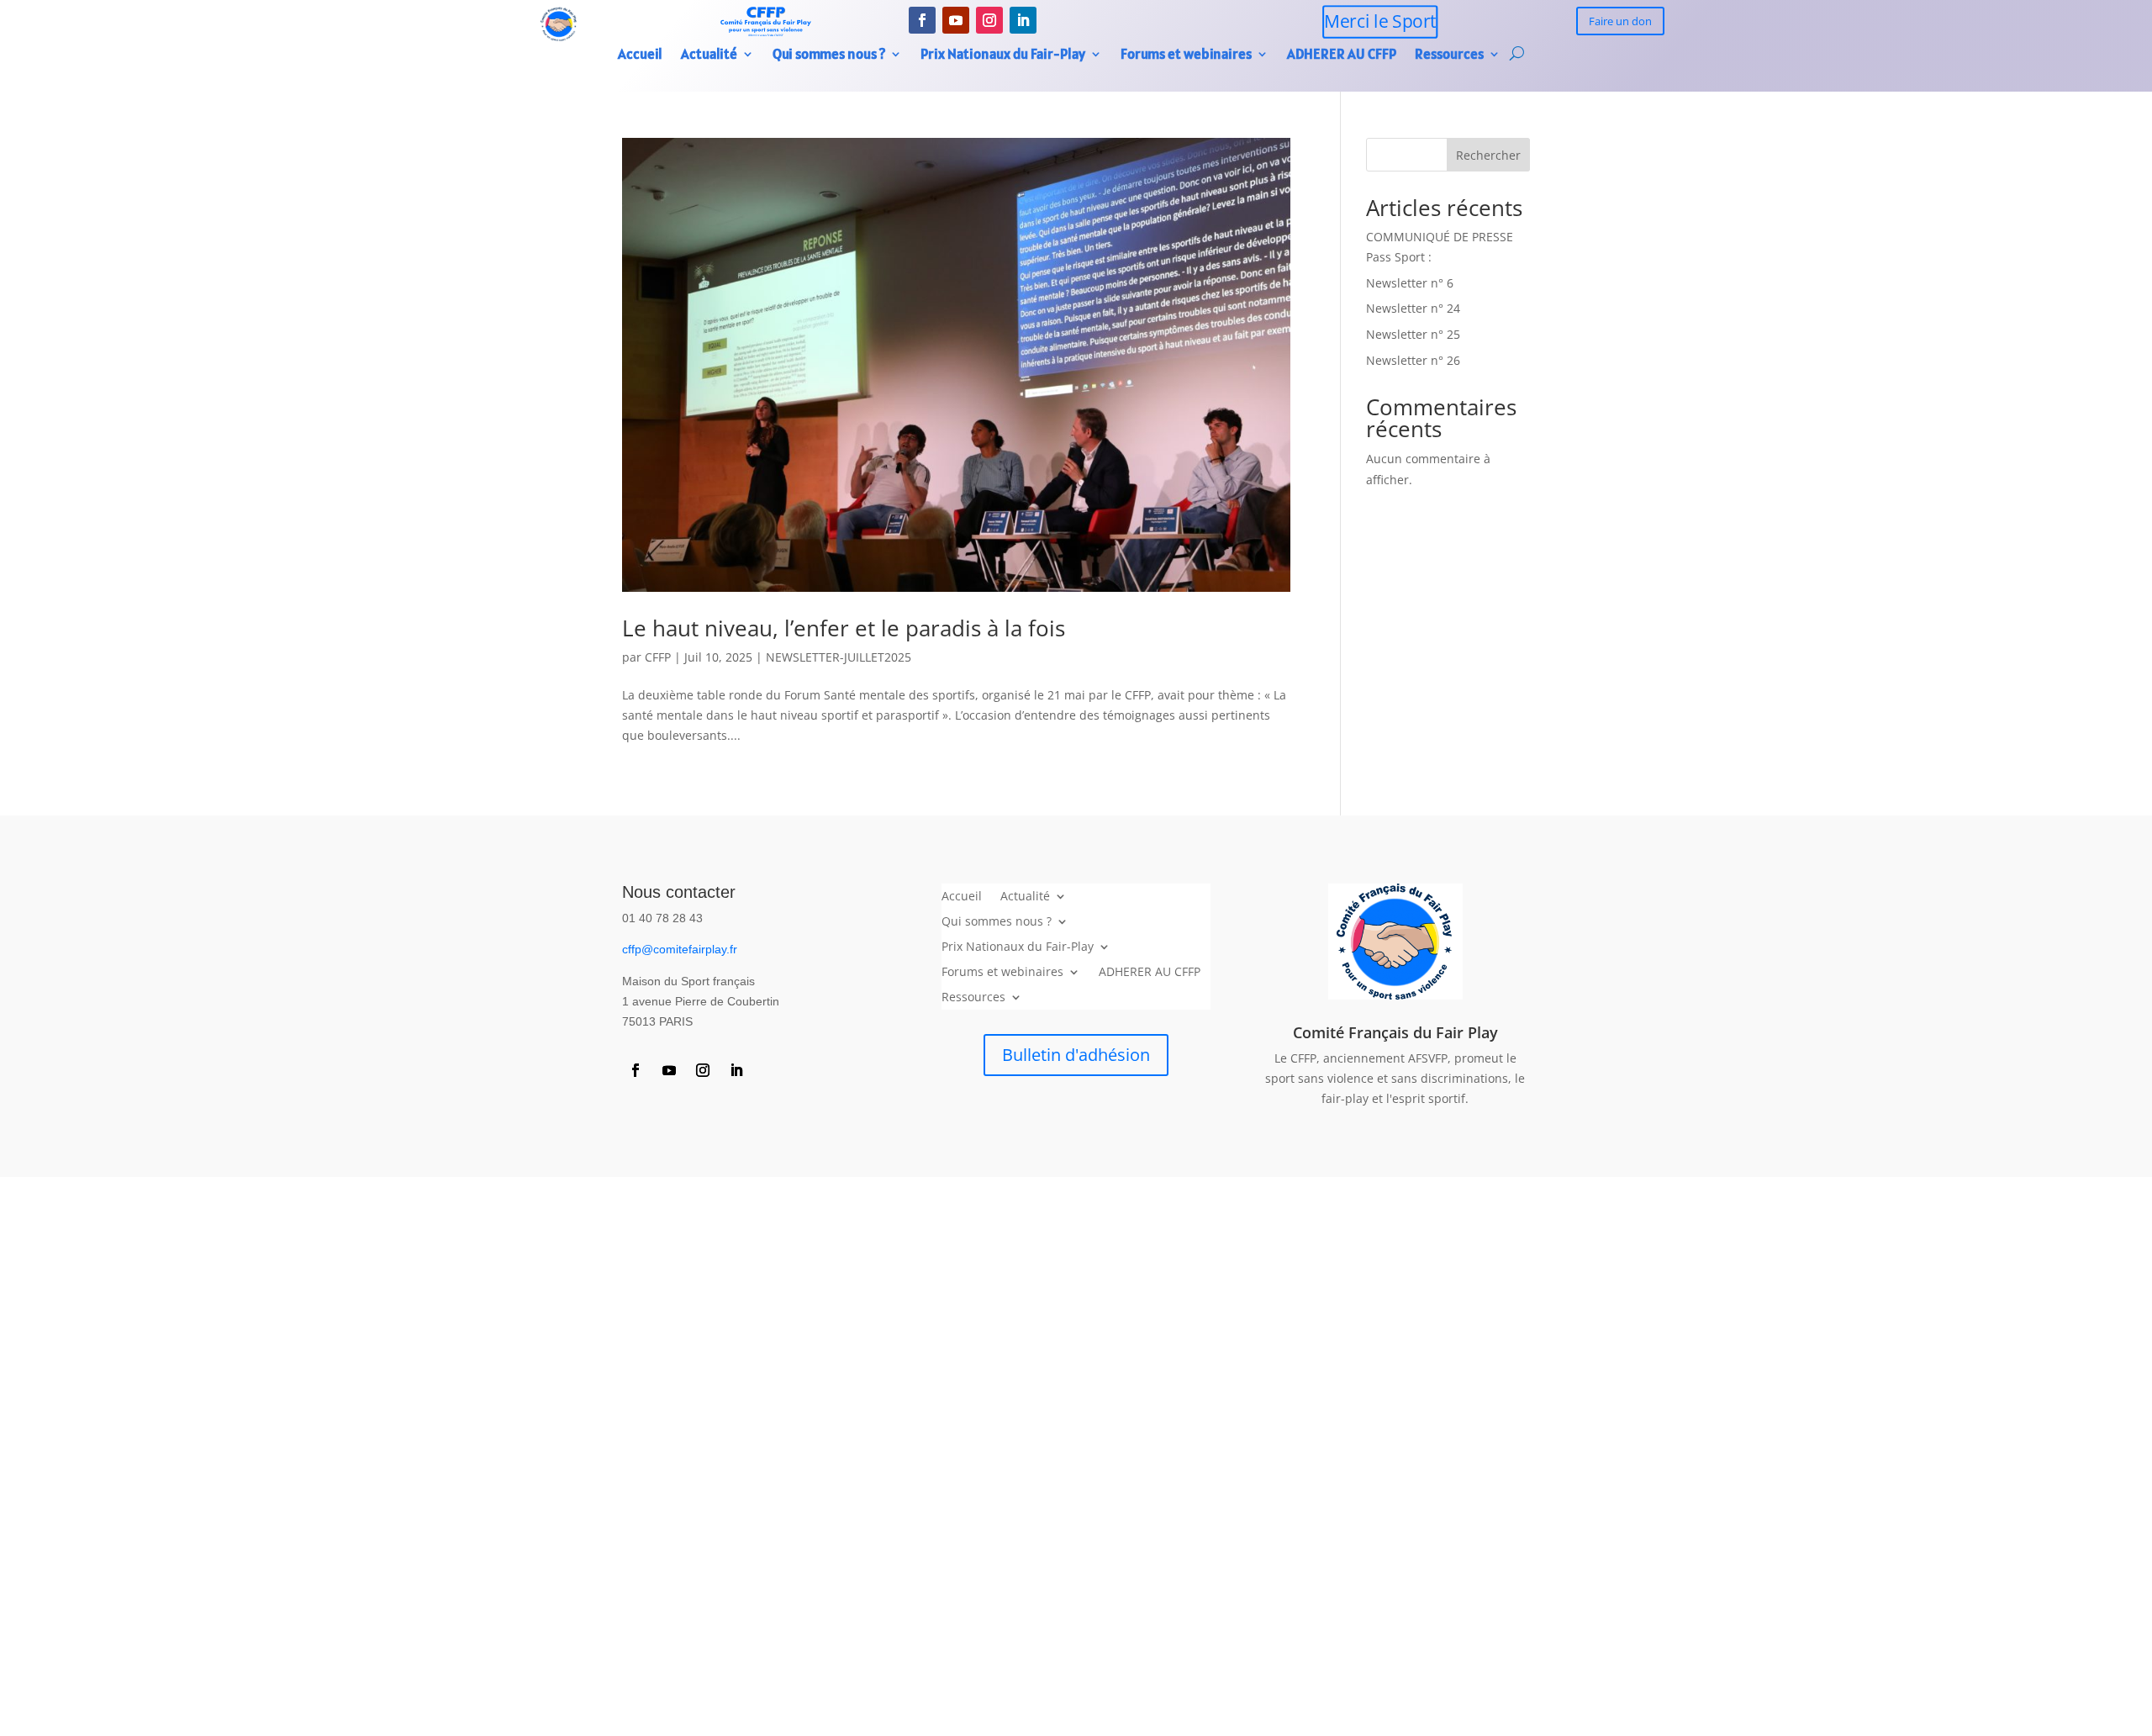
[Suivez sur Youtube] (956, 20)
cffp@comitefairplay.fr (680, 949)
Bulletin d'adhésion (1076, 1055)
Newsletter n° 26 (1413, 360)
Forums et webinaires (1186, 55)
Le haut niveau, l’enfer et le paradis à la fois (844, 628)
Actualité (709, 55)
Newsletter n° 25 (1413, 334)
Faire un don (1620, 21)
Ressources (1449, 55)
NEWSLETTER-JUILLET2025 (839, 657)
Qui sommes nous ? (829, 55)
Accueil (640, 55)
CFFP (658, 657)
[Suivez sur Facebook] (922, 20)
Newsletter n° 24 (1413, 308)
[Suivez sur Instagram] (989, 20)
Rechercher (1488, 155)
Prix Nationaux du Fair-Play (1003, 55)
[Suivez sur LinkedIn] (1023, 20)
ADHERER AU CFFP (1342, 55)
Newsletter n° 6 (1410, 283)
